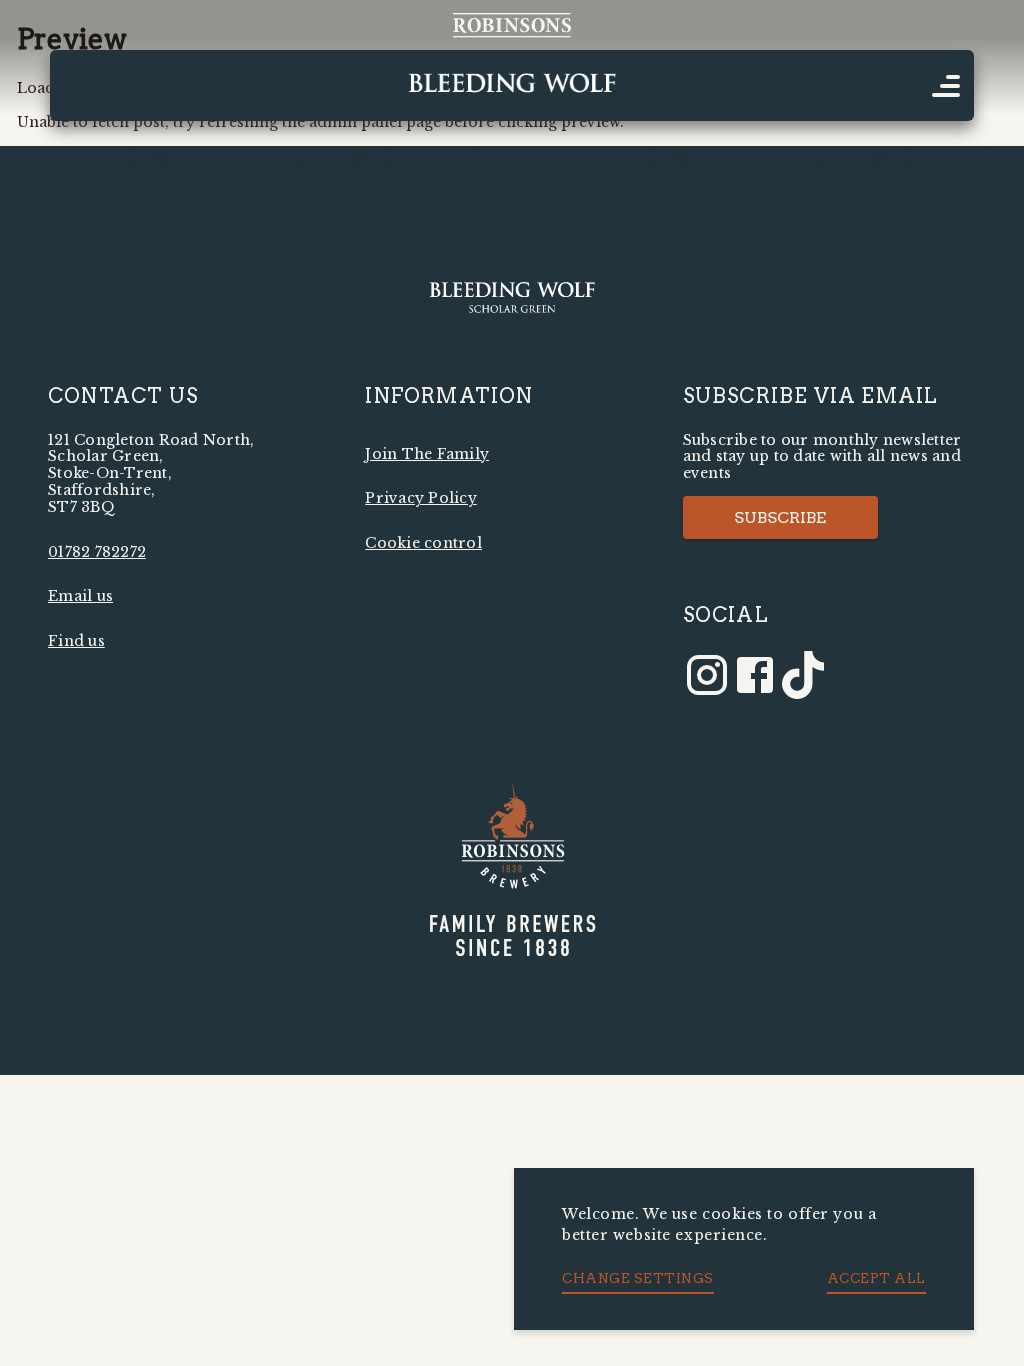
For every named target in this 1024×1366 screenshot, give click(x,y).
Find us (76, 641)
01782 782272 (97, 552)
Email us (80, 596)
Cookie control (423, 543)
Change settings (638, 1278)
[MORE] (946, 86)
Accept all (876, 1278)
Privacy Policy (421, 498)
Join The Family (427, 454)
